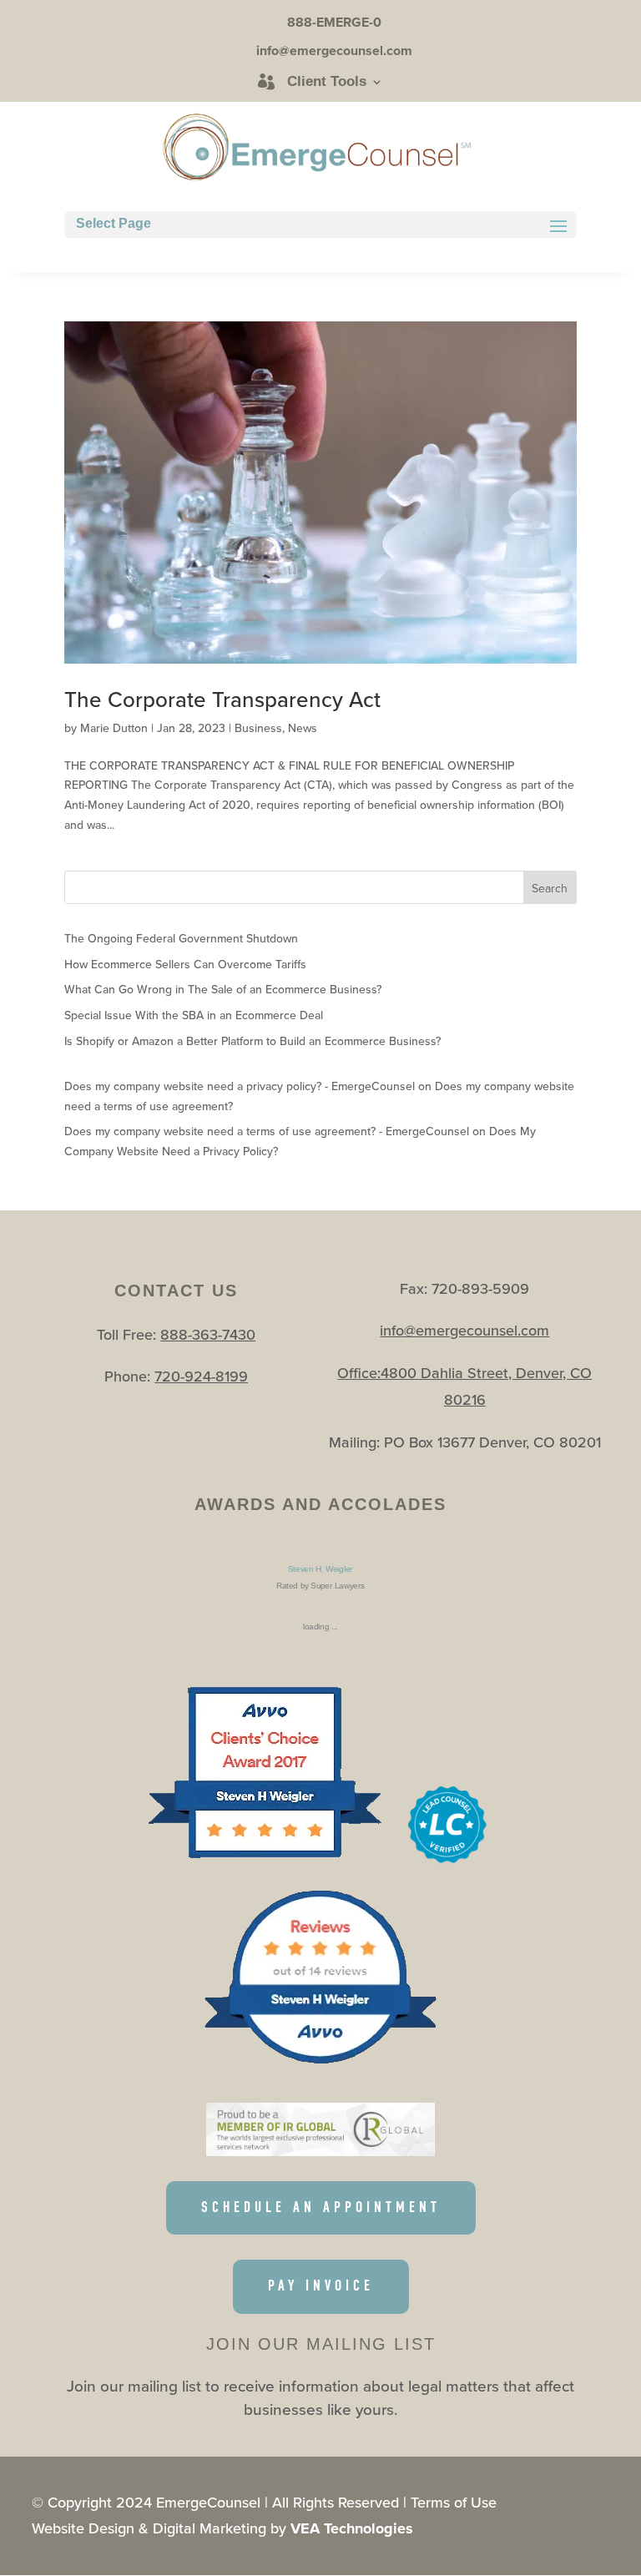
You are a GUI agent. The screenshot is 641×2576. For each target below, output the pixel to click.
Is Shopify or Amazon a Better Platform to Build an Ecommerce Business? (252, 1041)
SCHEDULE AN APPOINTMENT (321, 2207)
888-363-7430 (208, 1334)
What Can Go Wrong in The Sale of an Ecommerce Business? (223, 989)
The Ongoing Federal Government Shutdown (181, 938)
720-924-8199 (201, 1376)
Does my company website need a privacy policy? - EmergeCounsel (240, 1086)
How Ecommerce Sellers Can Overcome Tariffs (185, 964)
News (303, 728)
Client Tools (327, 82)
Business (258, 728)
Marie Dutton (114, 728)
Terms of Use (454, 2502)
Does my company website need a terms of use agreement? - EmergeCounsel (267, 1131)
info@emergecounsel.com (464, 1330)
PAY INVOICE (321, 2286)
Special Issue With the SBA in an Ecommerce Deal (194, 1015)
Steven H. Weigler (320, 1569)
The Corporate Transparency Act (222, 699)
